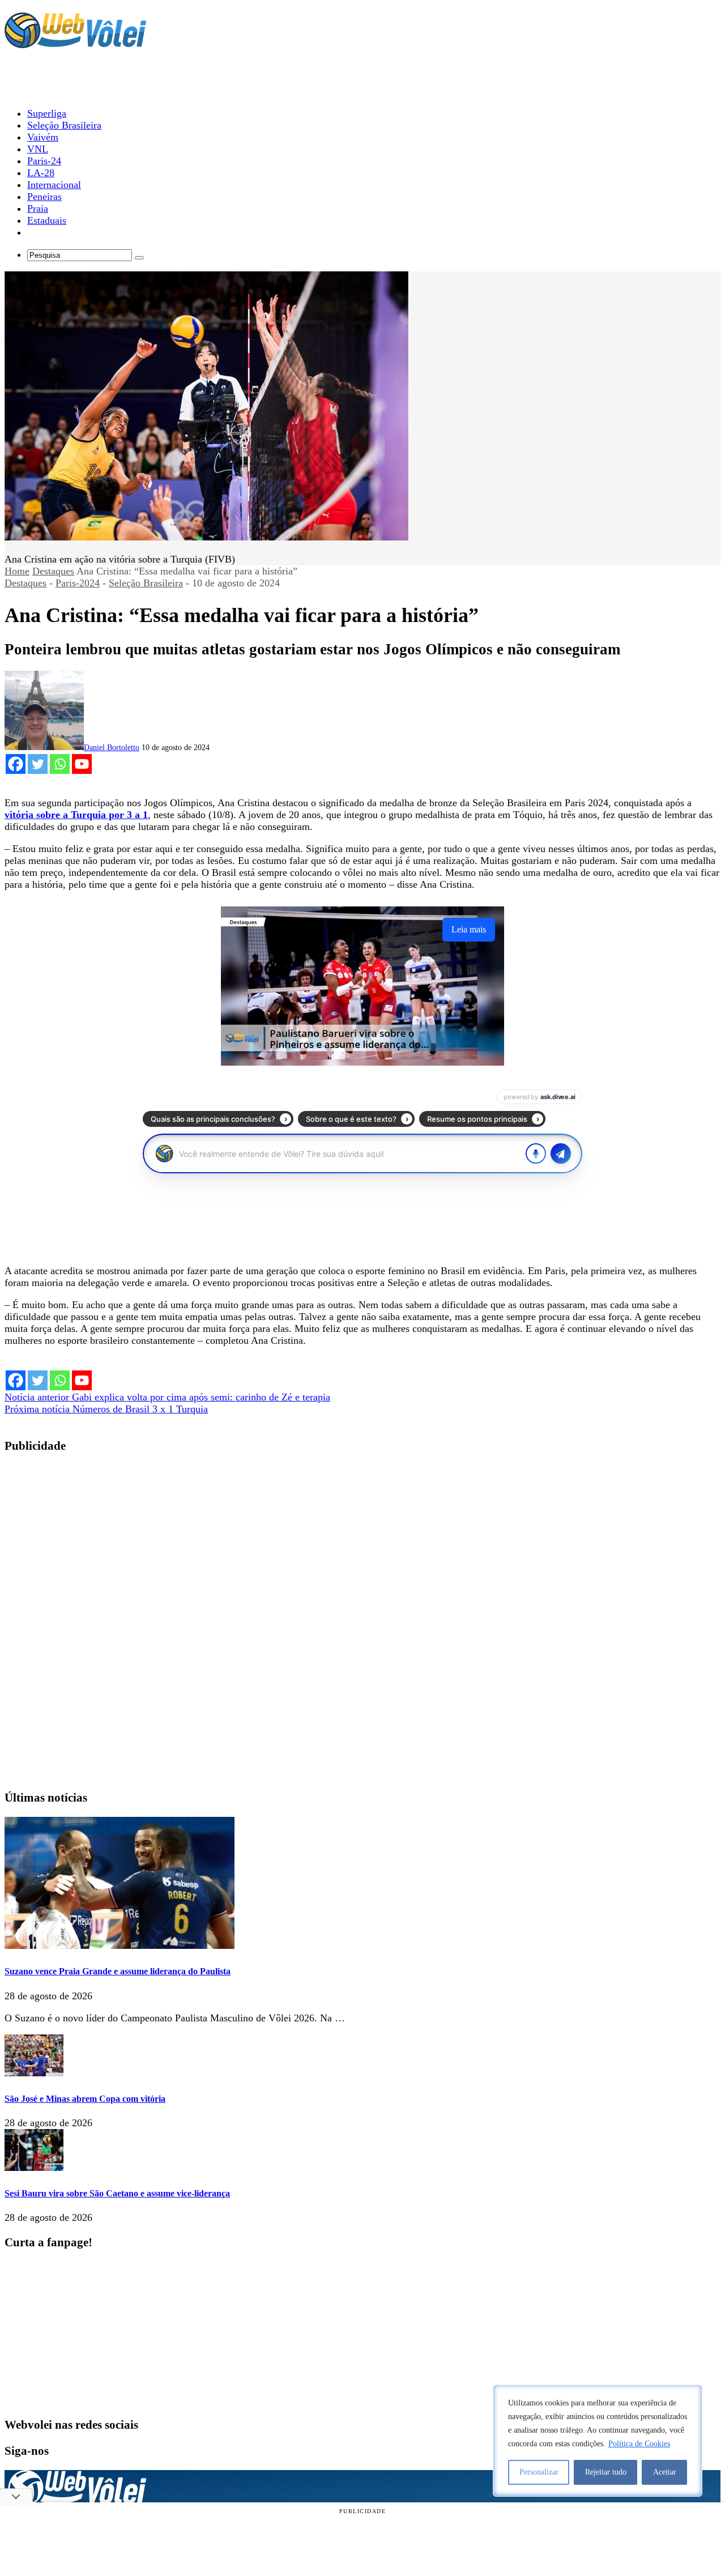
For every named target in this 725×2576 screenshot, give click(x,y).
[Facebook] (16, 764)
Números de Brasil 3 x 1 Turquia (106, 1409)
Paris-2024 (78, 583)
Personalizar (539, 2472)
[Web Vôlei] (75, 43)
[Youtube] (82, 764)
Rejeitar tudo (606, 2472)
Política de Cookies (639, 2444)
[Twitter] (38, 764)
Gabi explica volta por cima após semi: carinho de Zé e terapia (167, 1397)
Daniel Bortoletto (112, 748)
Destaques (53, 571)
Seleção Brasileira (146, 583)
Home (17, 571)
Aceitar (665, 2472)
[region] (598, 2441)
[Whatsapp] (60, 764)
